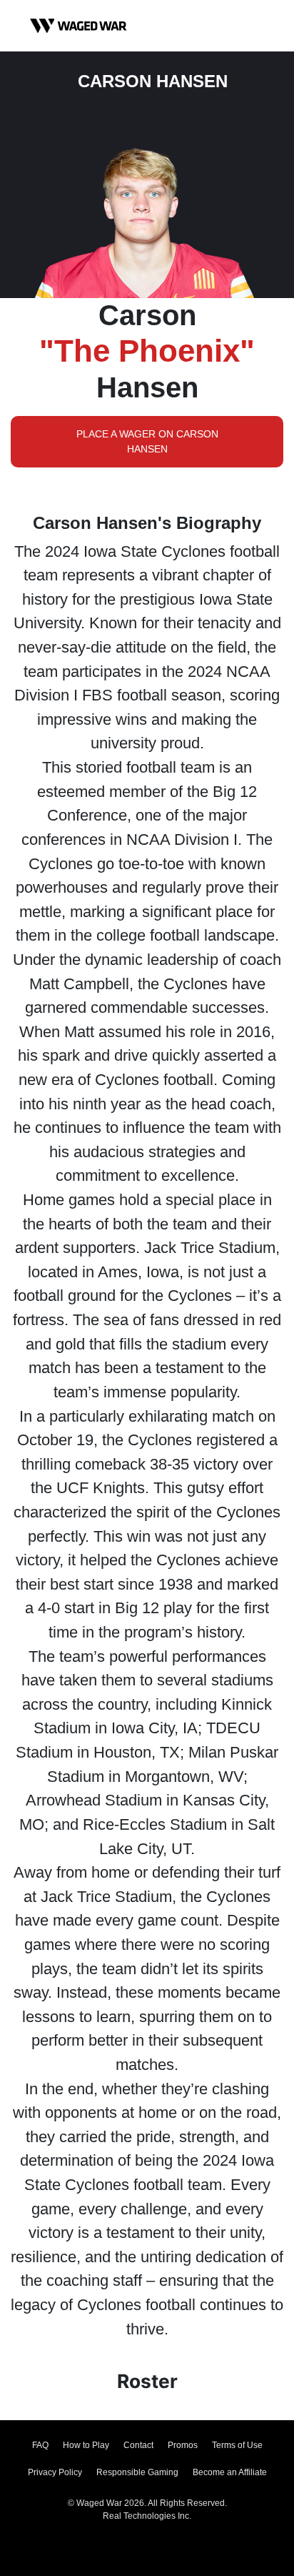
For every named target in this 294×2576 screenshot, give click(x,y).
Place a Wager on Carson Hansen (147, 441)
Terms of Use (237, 2445)
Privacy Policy (55, 2472)
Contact (138, 2445)
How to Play (86, 2445)
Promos (183, 2445)
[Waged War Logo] (78, 26)
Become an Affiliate (230, 2472)
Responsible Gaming (137, 2472)
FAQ (40, 2445)
